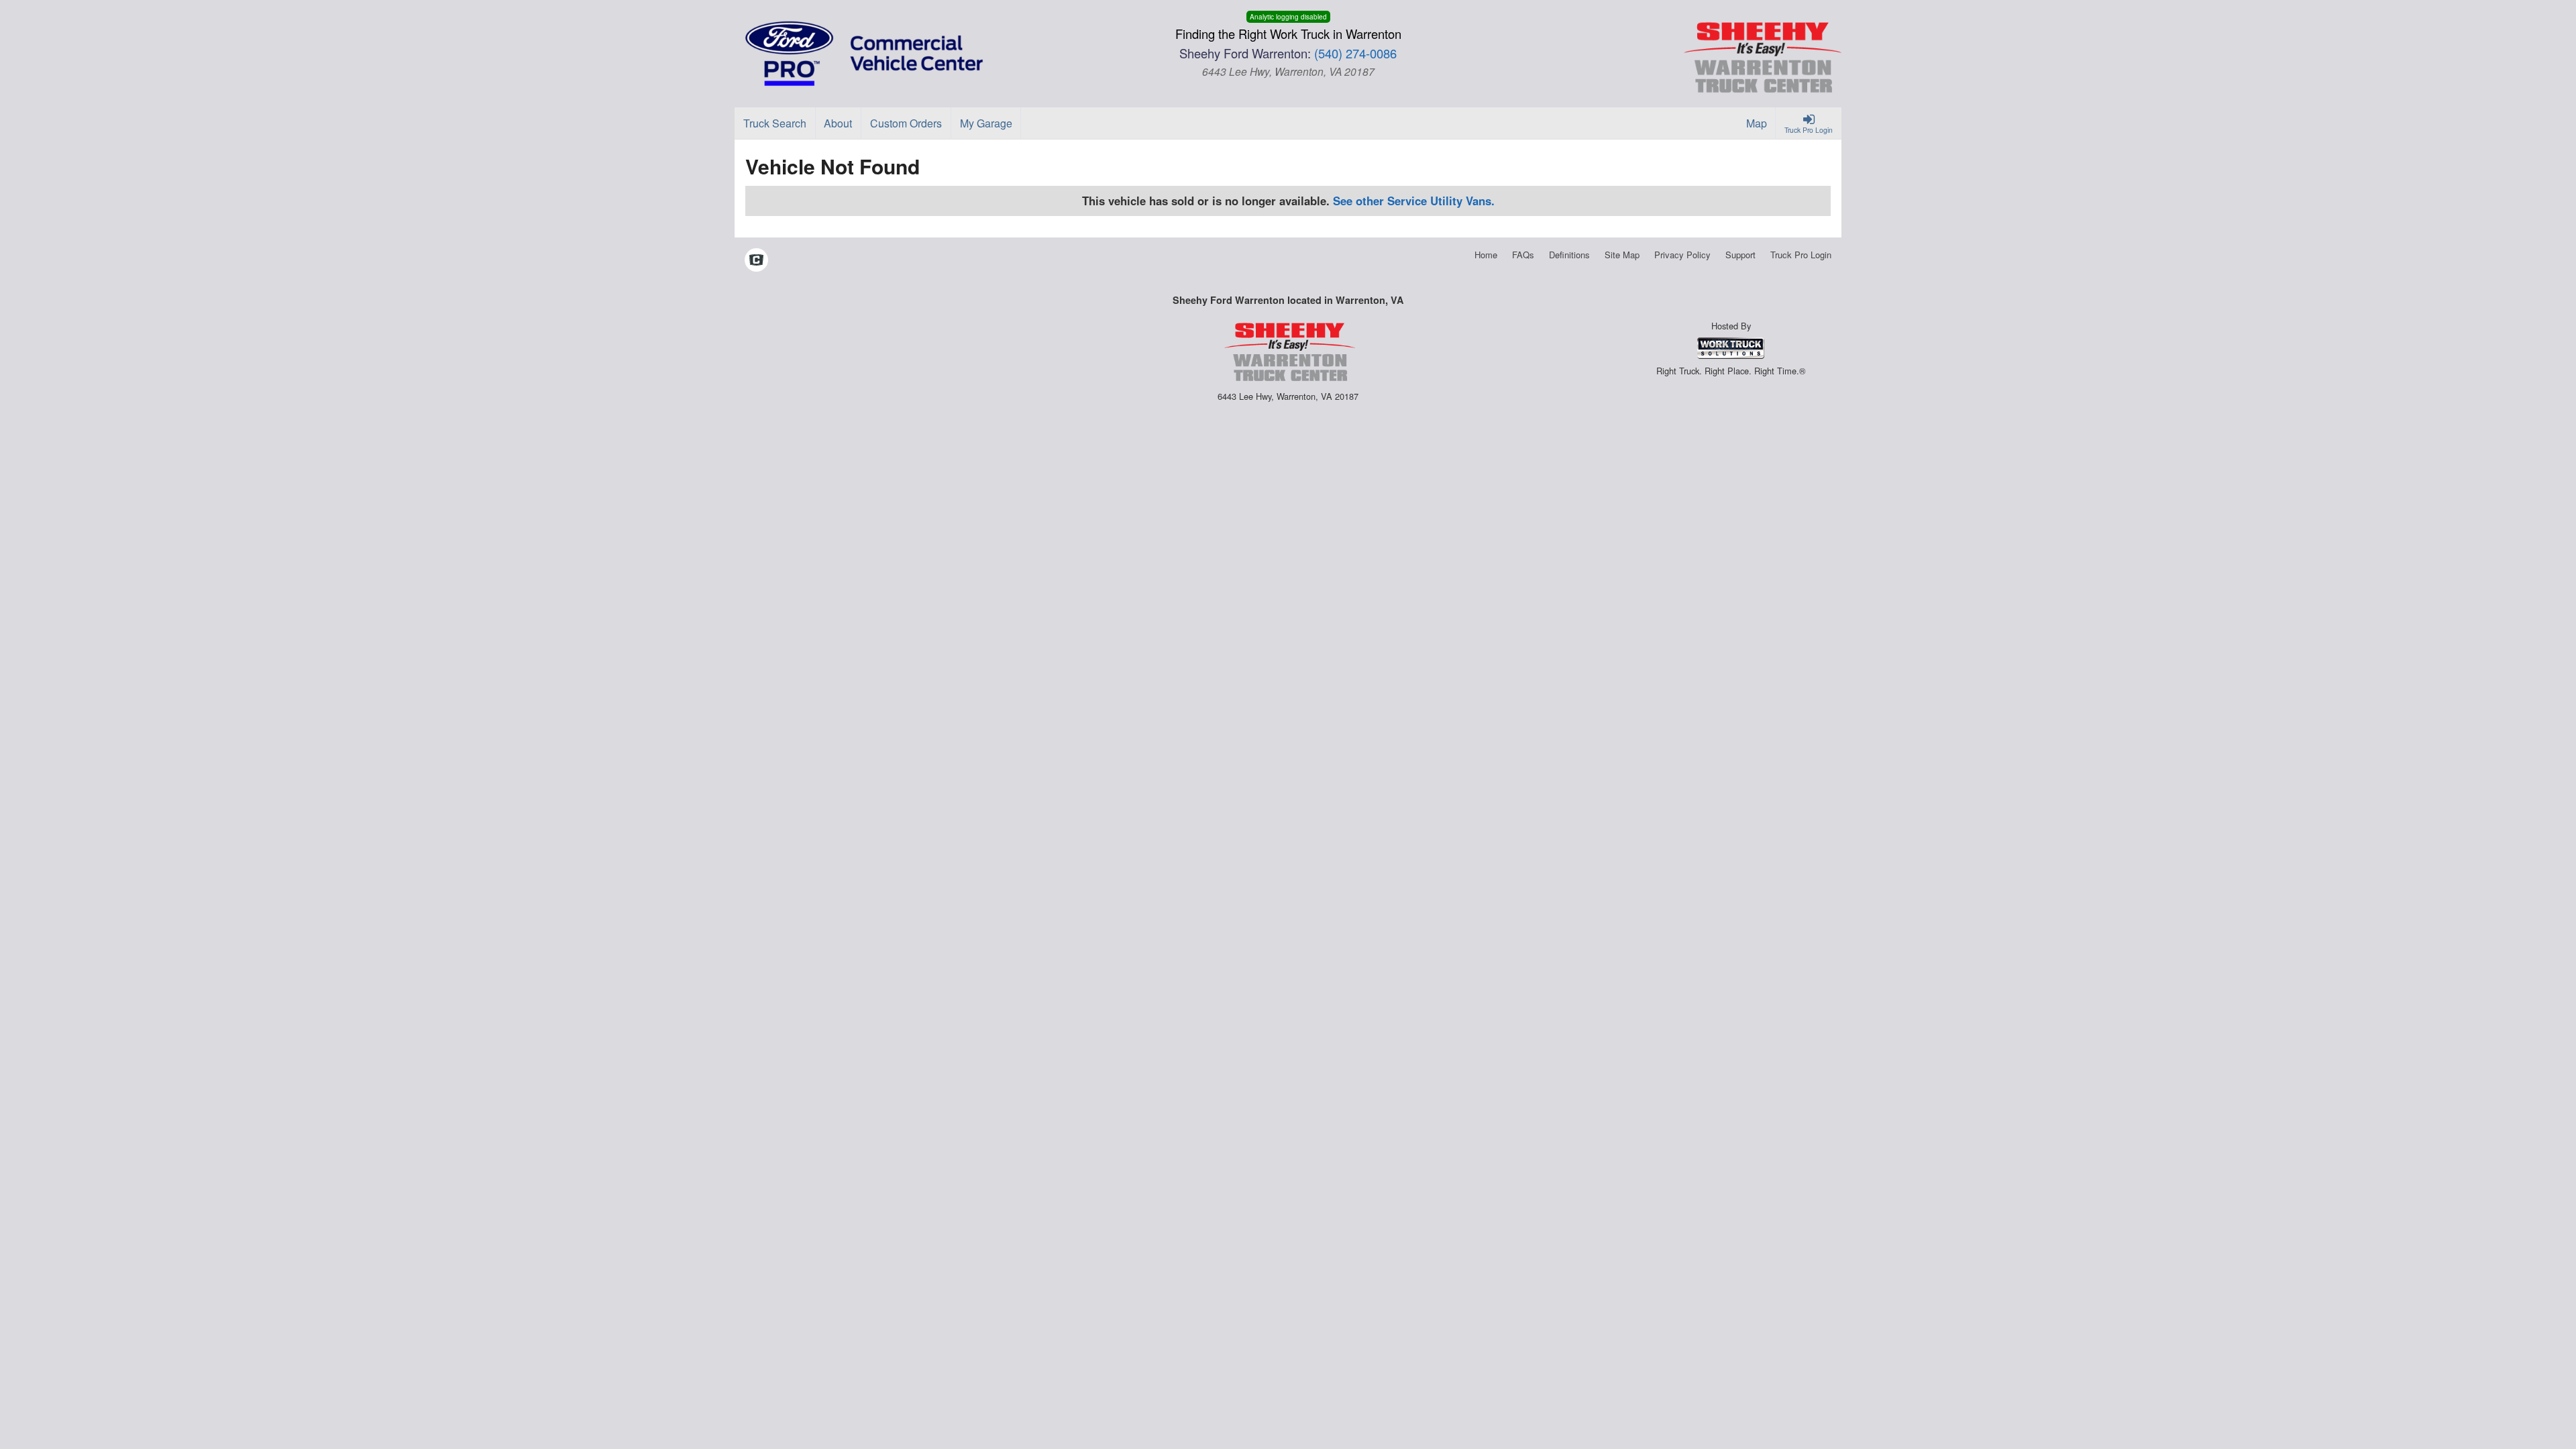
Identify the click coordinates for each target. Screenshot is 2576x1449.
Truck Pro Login (1801, 255)
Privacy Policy (1682, 255)
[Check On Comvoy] (756, 261)
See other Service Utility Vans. (1414, 201)
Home (1486, 255)
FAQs (1523, 255)
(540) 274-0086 (1355, 53)
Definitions (1569, 255)
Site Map (1622, 255)
